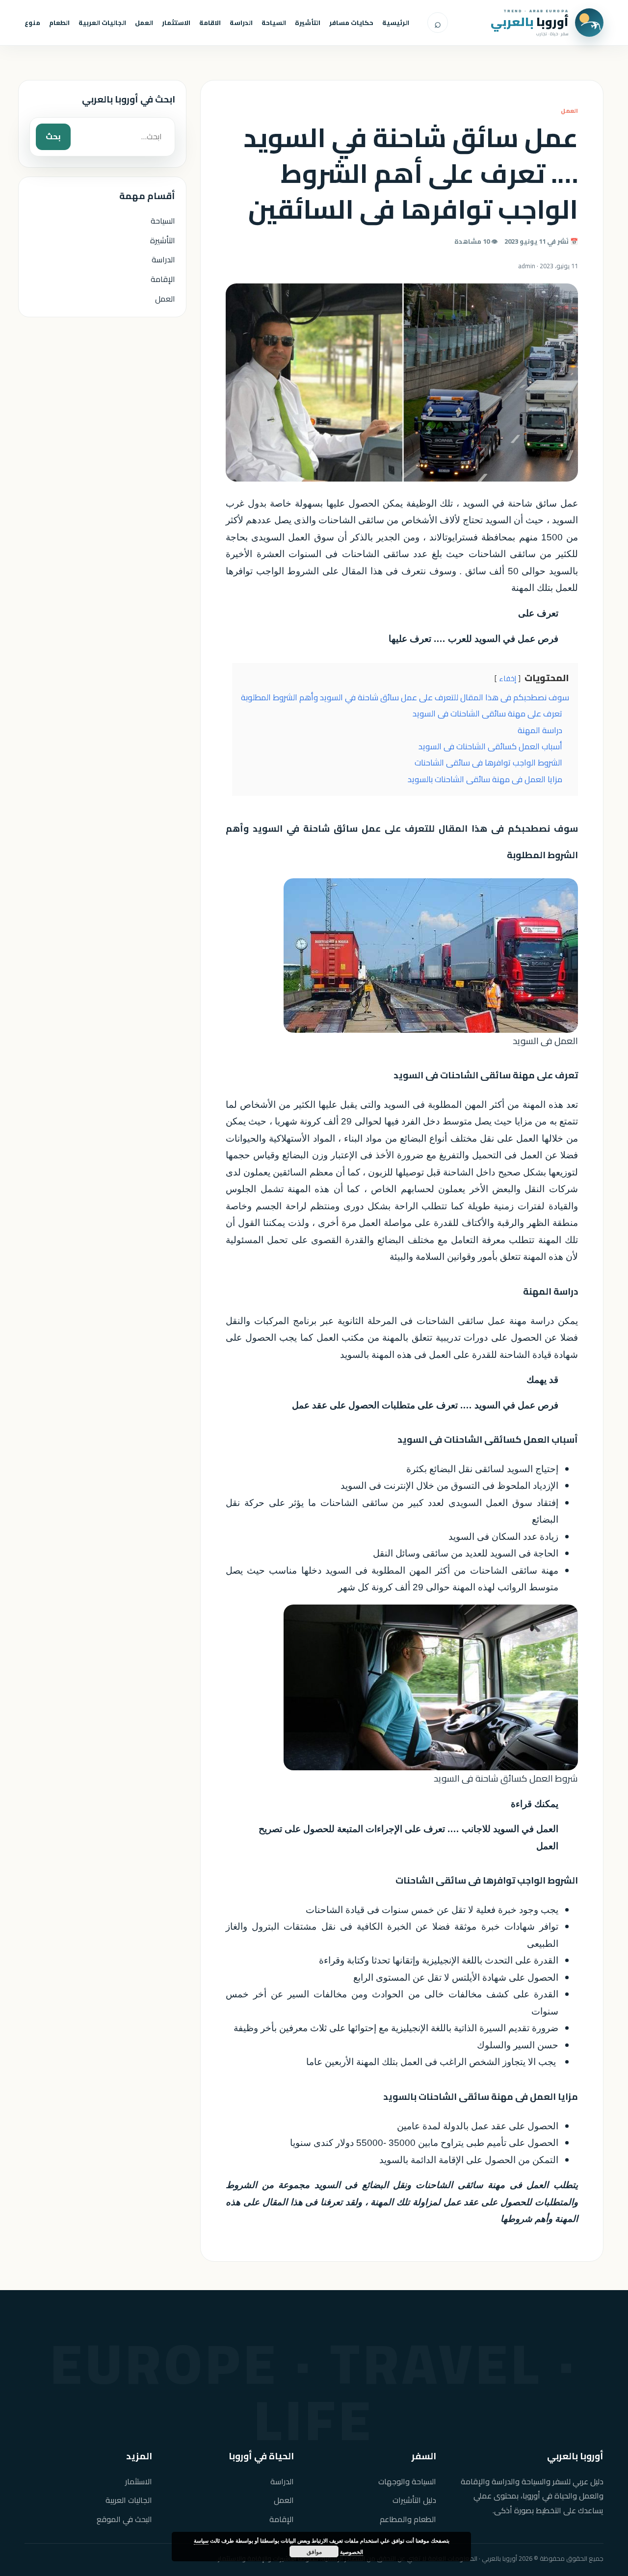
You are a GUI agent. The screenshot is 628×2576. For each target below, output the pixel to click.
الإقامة (163, 279)
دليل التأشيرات (414, 2500)
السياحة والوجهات (407, 2482)
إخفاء (508, 679)
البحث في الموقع (124, 2519)
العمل (144, 23)
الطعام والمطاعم (408, 2519)
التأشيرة (308, 23)
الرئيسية (396, 23)
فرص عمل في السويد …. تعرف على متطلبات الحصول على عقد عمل (425, 1405)
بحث (53, 136)
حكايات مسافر (351, 23)
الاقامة (210, 23)
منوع (32, 23)
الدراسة (241, 23)
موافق (314, 2551)
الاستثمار (176, 23)
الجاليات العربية (102, 23)
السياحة (274, 23)
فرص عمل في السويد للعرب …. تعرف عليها (473, 639)
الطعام (59, 23)
